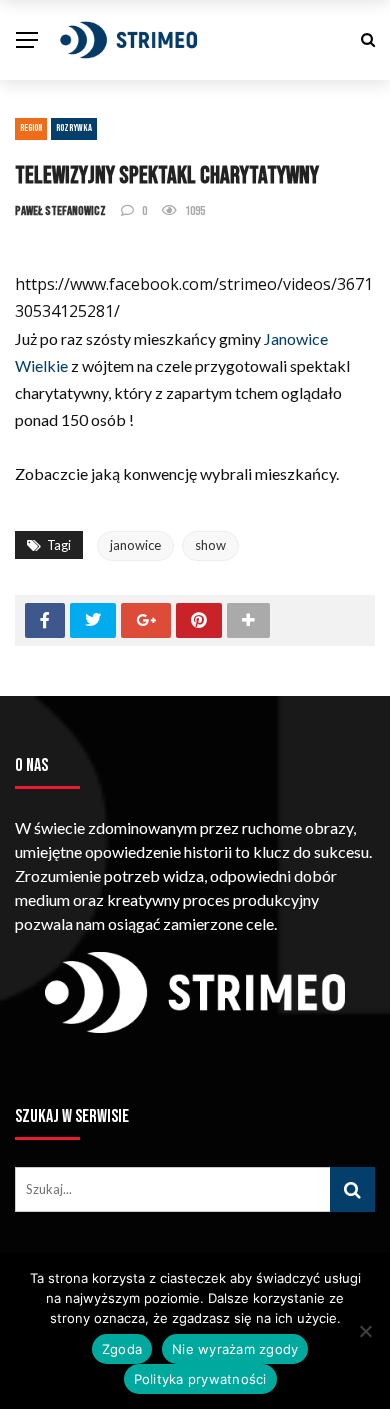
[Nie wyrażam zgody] (365, 1331)
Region (31, 128)
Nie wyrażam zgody (235, 1349)
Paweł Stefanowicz (60, 211)
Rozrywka (74, 128)
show (210, 545)
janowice (135, 545)
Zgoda (122, 1349)
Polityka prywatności (200, 1379)
